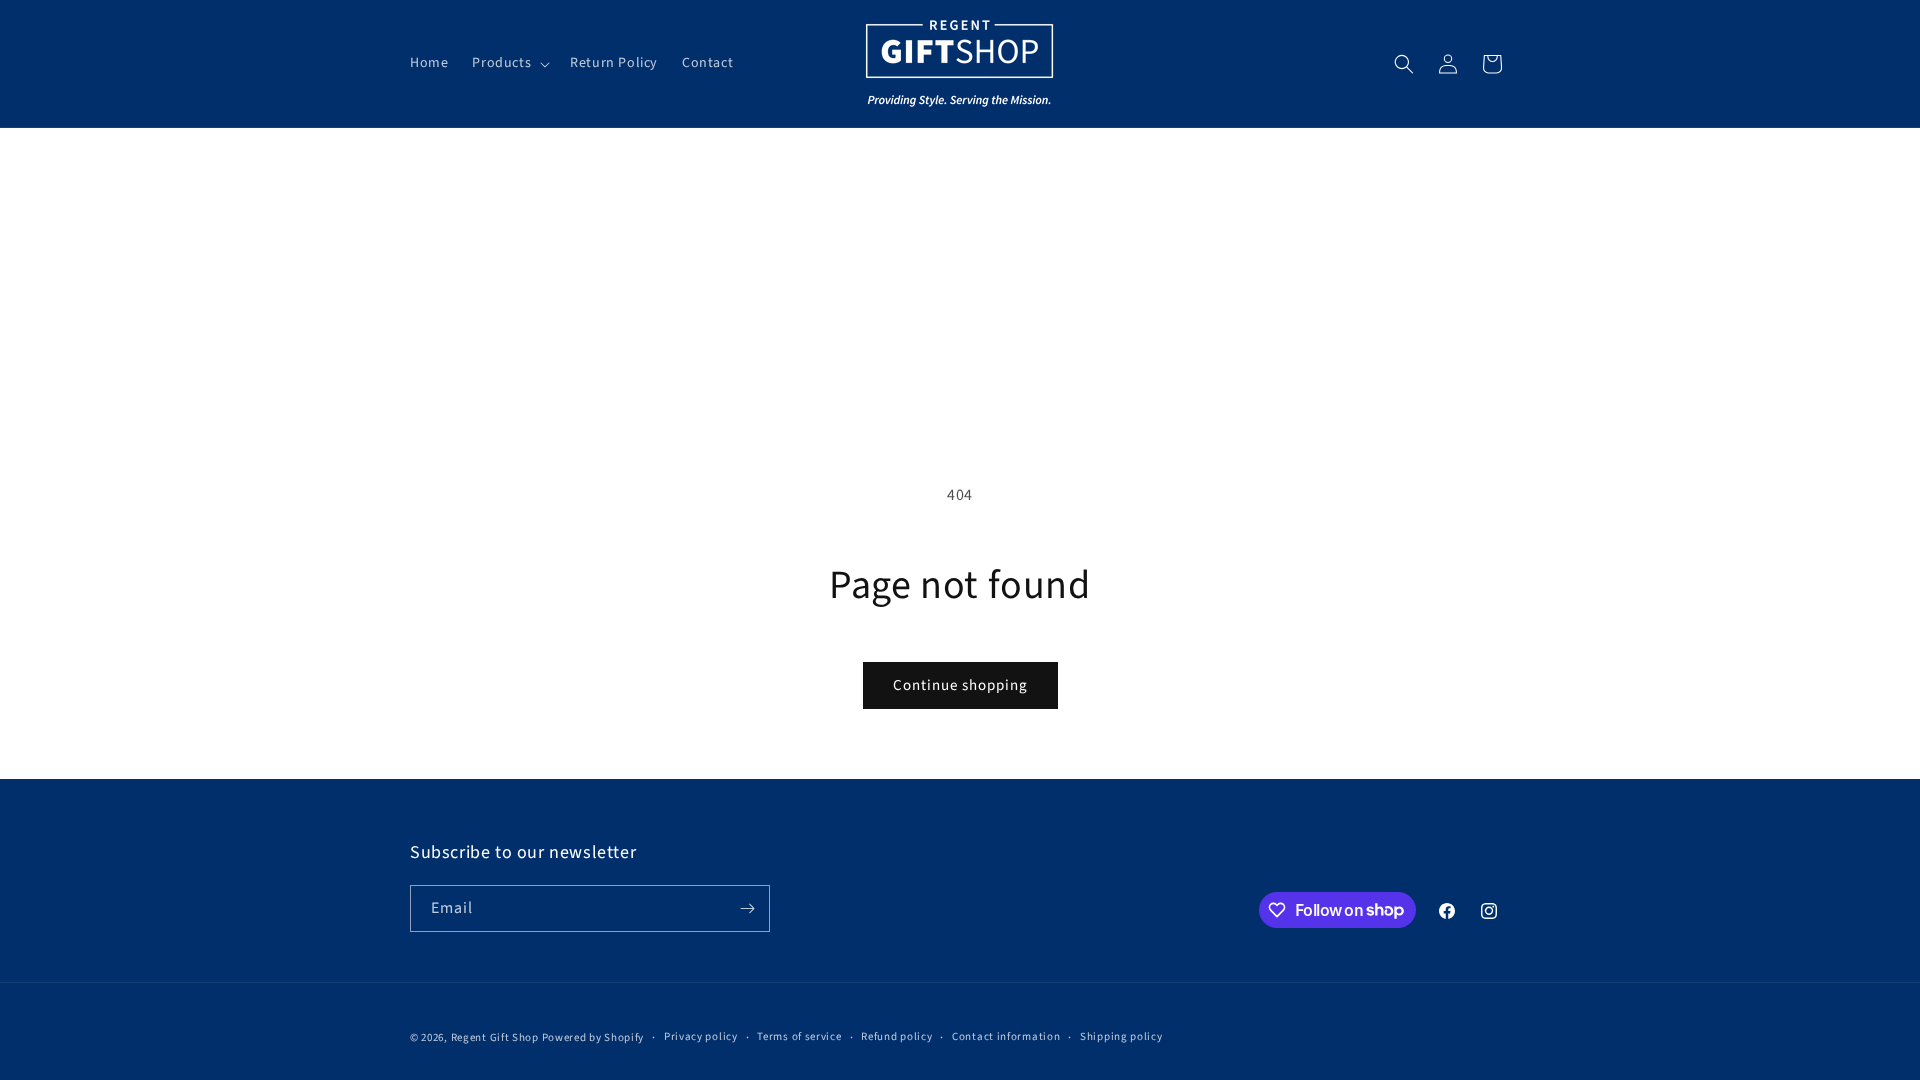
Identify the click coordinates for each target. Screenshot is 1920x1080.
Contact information (1006, 1036)
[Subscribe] (747, 908)
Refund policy (896, 1036)
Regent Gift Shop (495, 1037)
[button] (509, 63)
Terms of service (799, 1036)
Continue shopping (960, 685)
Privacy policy (701, 1036)
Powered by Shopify (593, 1037)
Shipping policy (1121, 1036)
